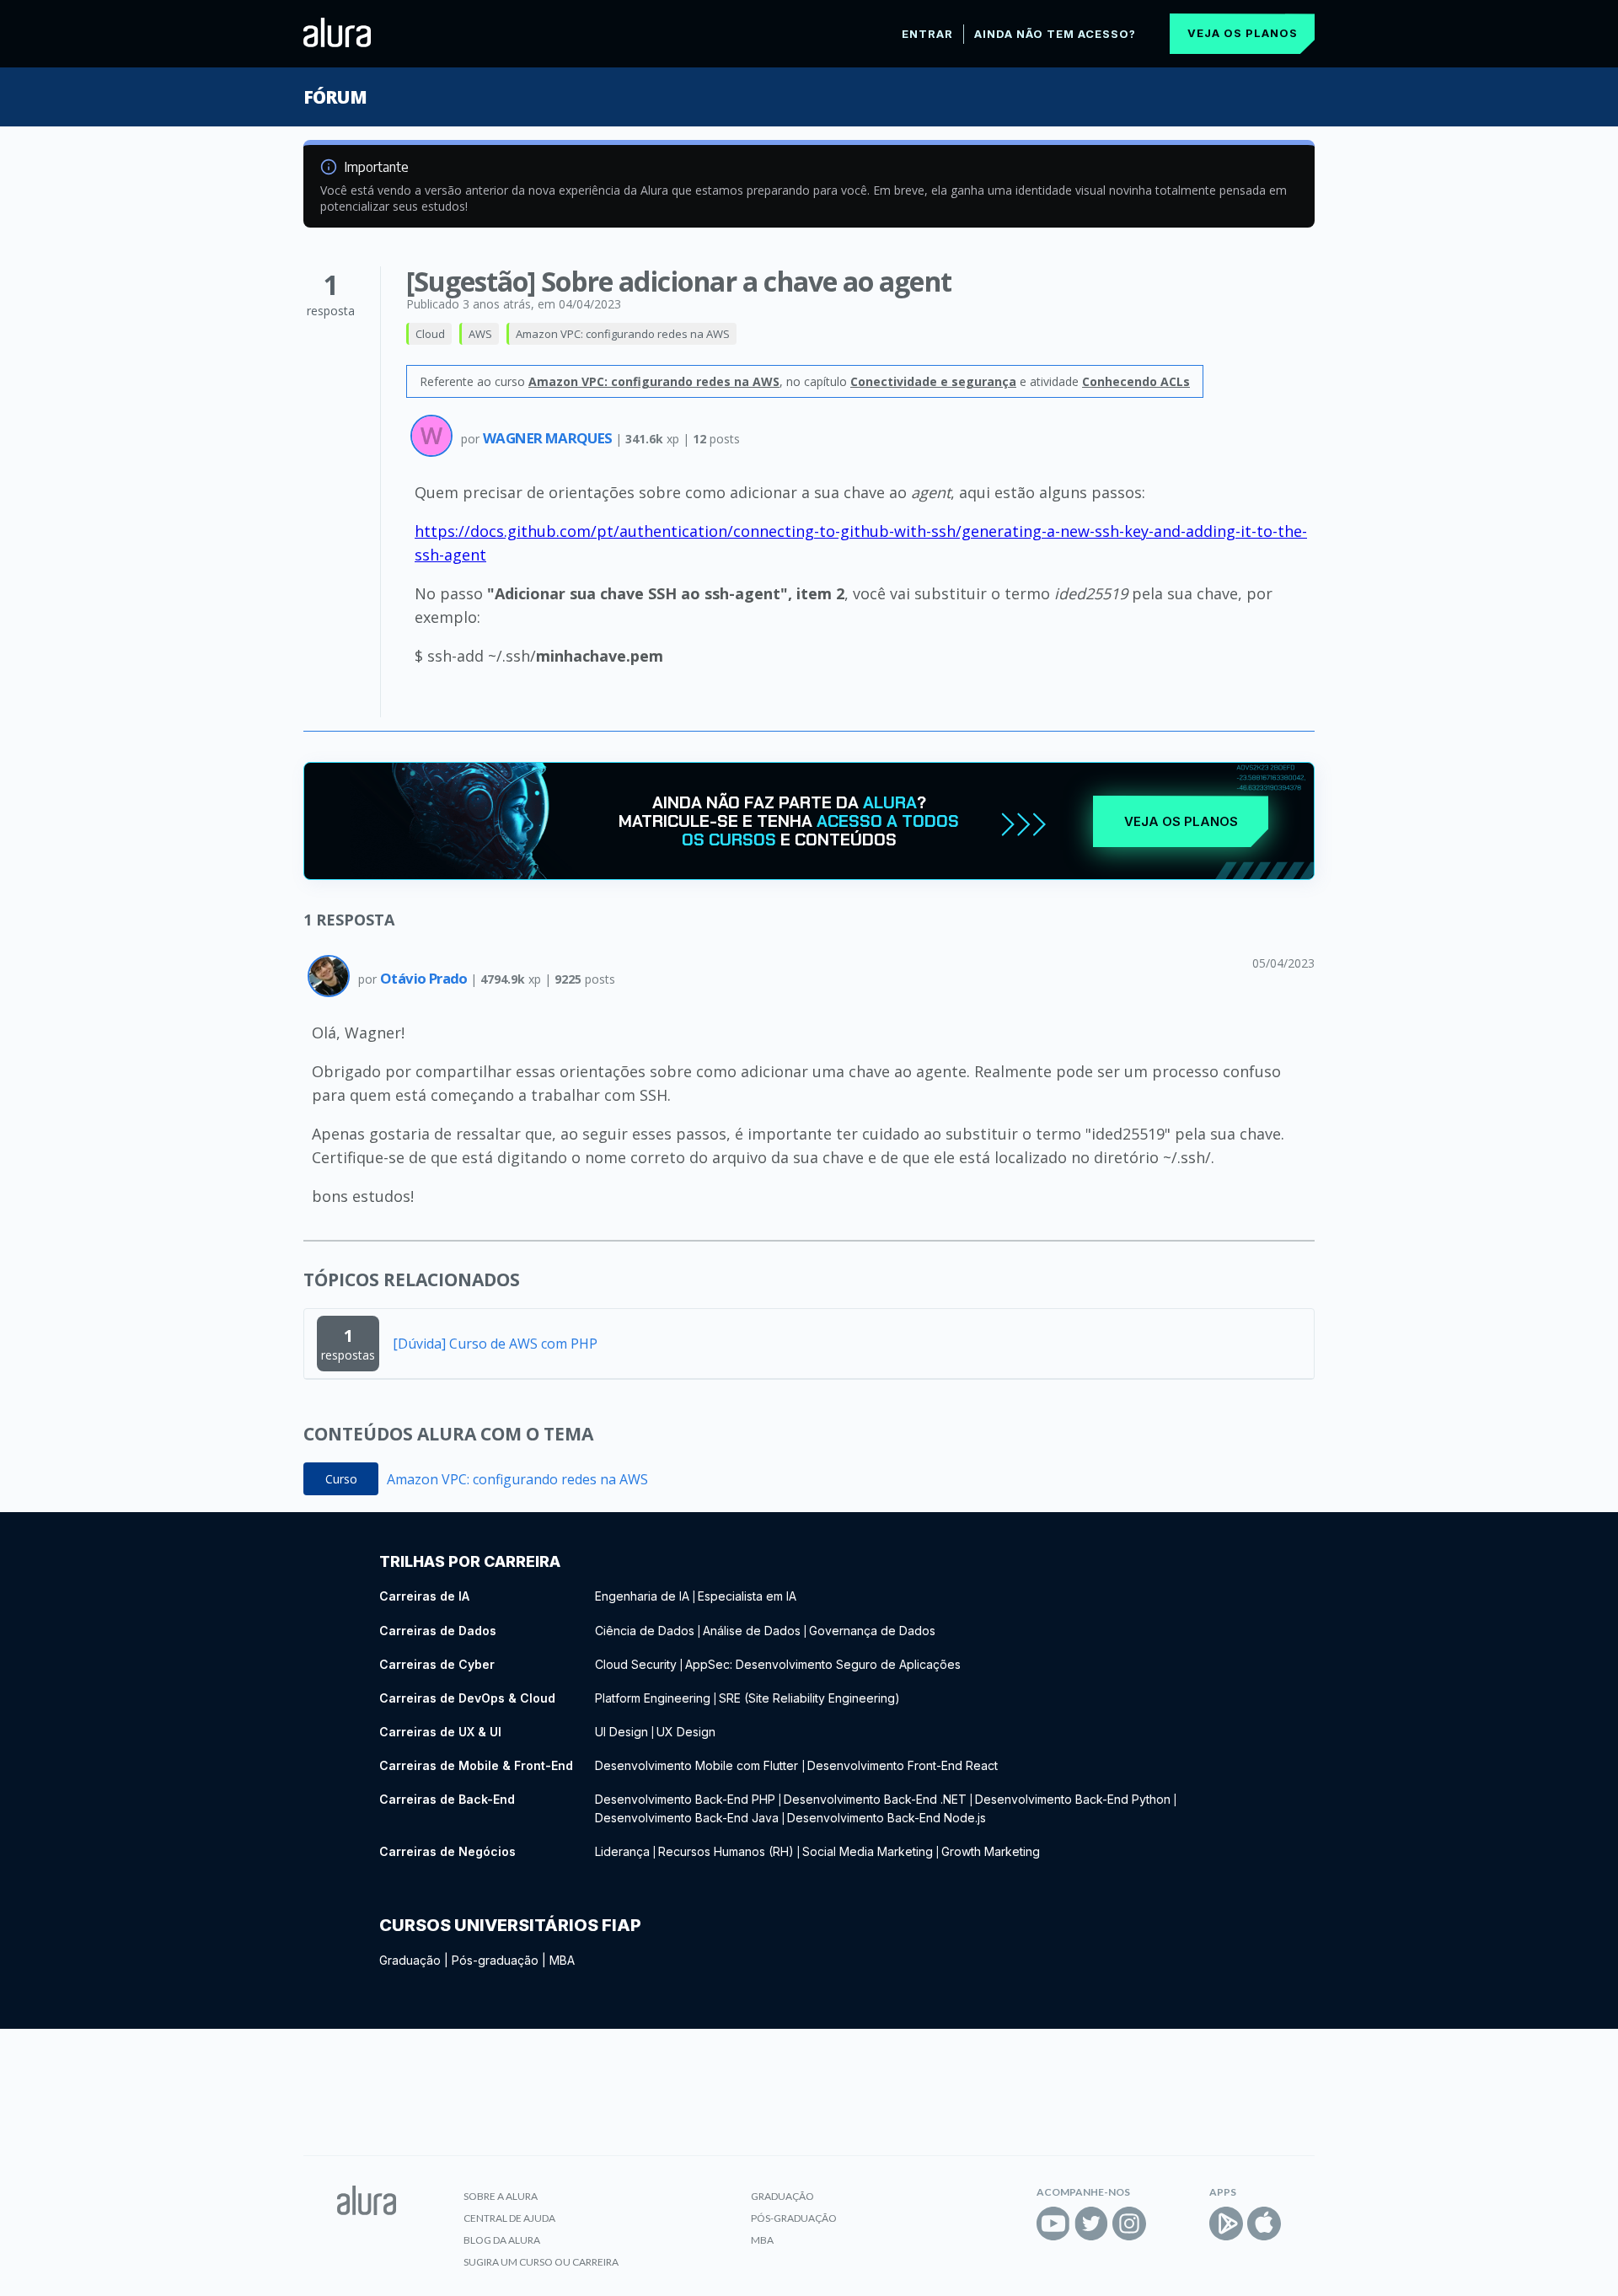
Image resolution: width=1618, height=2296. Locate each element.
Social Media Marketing (868, 1851)
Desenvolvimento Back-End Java (687, 1818)
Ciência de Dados (645, 1631)
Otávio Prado (425, 978)
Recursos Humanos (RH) (726, 1851)
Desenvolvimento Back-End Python (1073, 1799)
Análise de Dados (752, 1631)
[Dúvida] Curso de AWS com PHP (495, 1344)
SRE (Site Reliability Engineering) (809, 1698)
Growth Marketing (991, 1851)
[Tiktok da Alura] (1167, 2224)
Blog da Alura (502, 2240)
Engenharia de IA (642, 1596)
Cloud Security (636, 1664)
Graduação (410, 1960)
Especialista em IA (747, 1596)
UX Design (686, 1732)
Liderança (622, 1851)
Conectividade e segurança (933, 381)
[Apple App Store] (1264, 2224)
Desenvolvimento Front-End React (903, 1765)
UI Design (621, 1732)
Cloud (430, 334)
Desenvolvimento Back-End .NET (875, 1799)
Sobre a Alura (501, 2196)
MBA (562, 1960)
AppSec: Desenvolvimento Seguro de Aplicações (823, 1664)
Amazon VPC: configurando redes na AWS (623, 334)
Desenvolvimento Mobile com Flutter (698, 1765)
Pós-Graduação (794, 2218)
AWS (480, 334)
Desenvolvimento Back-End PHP (685, 1799)
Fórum (335, 97)
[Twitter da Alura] (1091, 2224)
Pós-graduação (495, 1960)
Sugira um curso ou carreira (541, 2262)
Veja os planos (1243, 33)
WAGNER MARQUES (549, 438)
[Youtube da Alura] (1053, 2224)
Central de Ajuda (509, 2218)
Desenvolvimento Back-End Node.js (887, 1818)
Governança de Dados (872, 1631)
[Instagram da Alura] (1129, 2224)
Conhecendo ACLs (1136, 381)
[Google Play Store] (1226, 2224)
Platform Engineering (653, 1698)
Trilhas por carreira (470, 1561)
